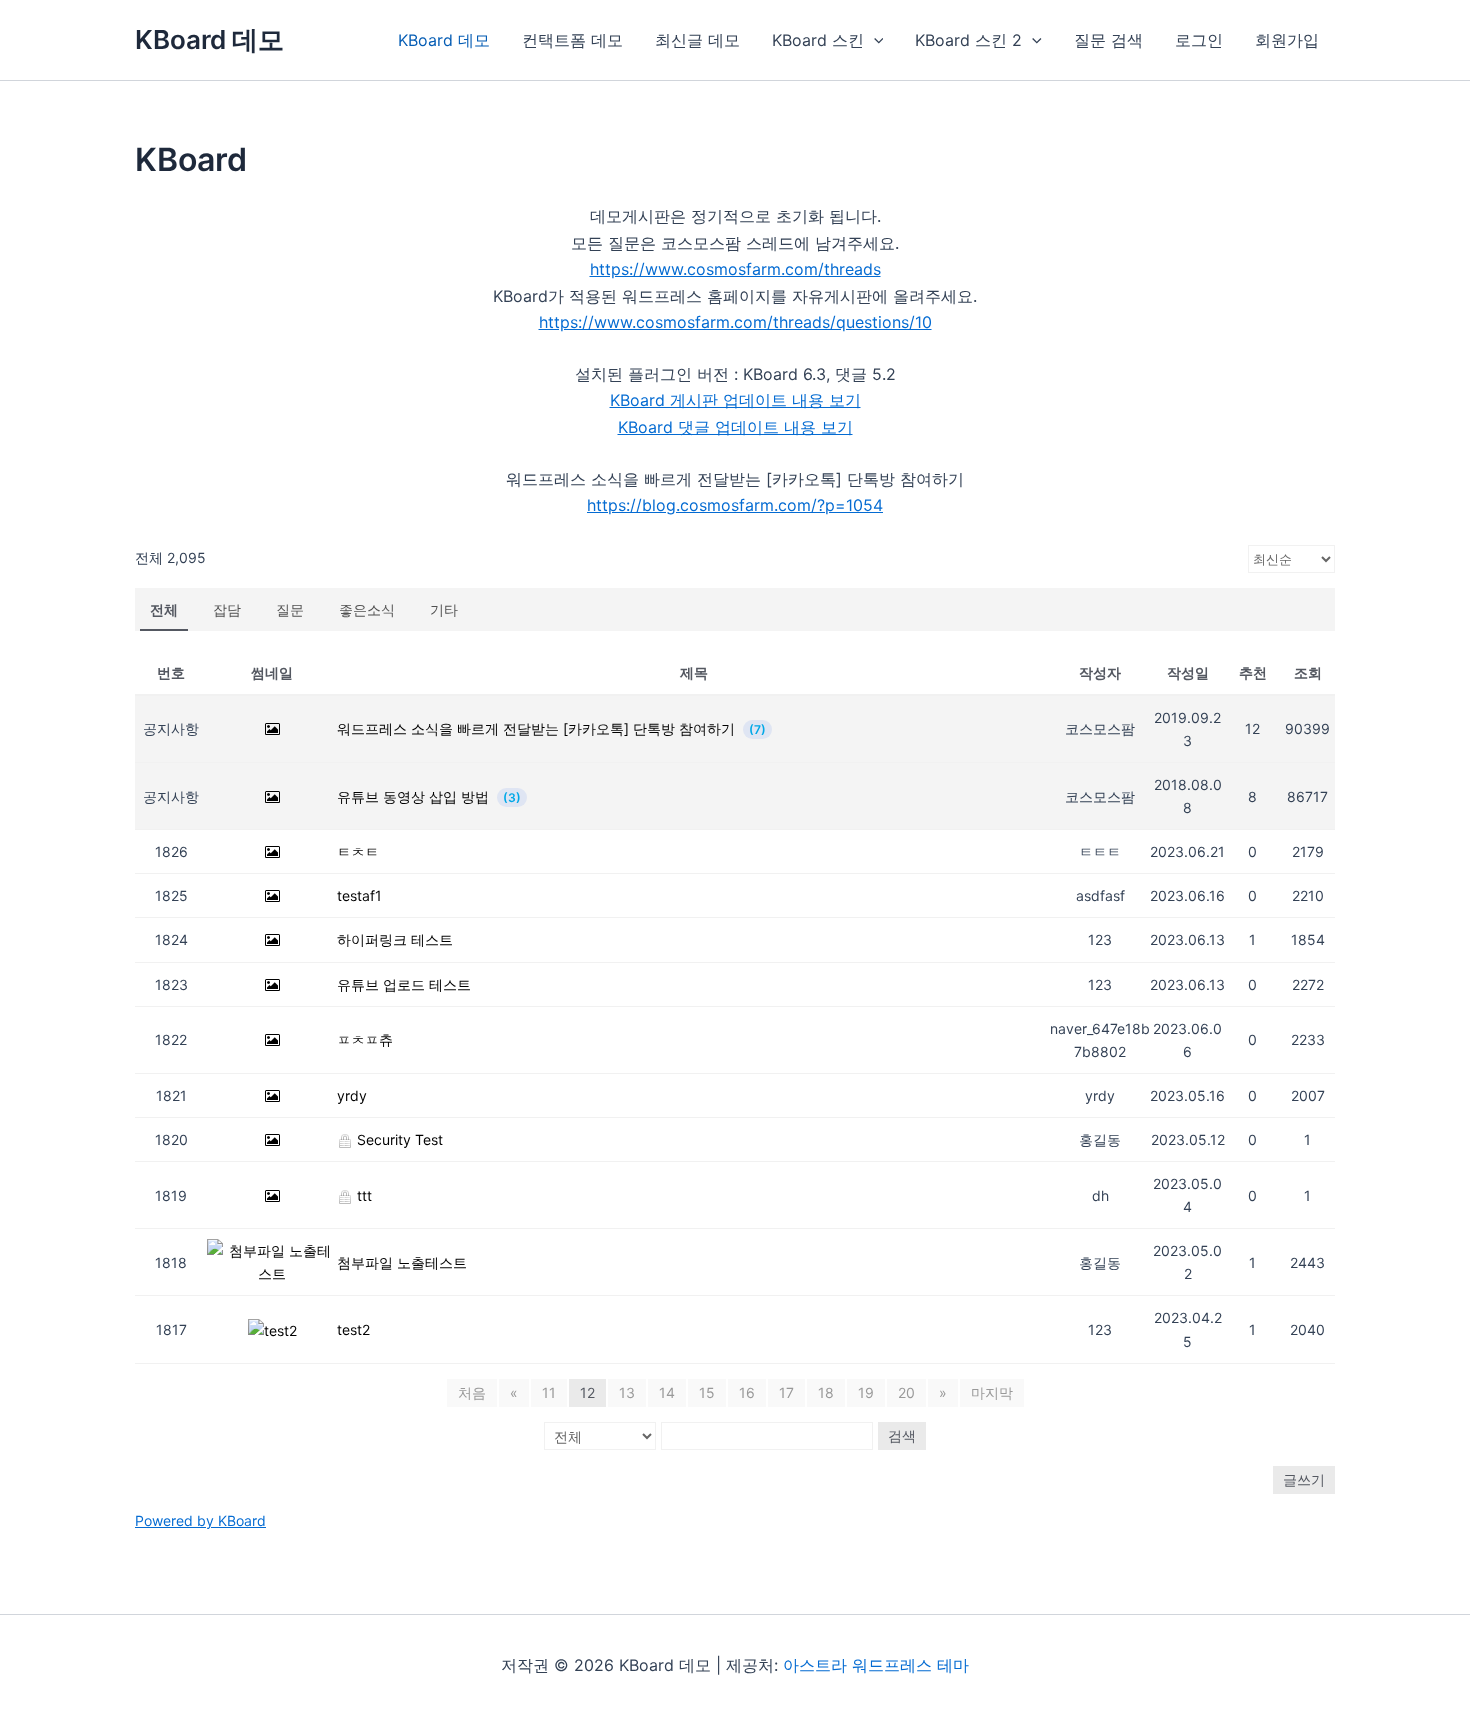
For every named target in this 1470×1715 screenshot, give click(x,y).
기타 (444, 609)
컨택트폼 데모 (572, 40)
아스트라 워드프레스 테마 (876, 1665)
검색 (902, 1435)
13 (627, 1392)
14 (667, 1392)
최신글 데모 (697, 40)
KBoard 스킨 (818, 40)
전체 (164, 609)
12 (587, 1392)
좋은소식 (367, 609)
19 (866, 1392)
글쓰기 (1304, 1479)
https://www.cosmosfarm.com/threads (735, 269)
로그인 (1199, 40)
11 (549, 1392)
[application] (874, 40)
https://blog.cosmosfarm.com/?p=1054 (735, 505)
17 (786, 1392)
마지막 (992, 1392)
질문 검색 (1108, 40)
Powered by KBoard (200, 1520)
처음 (472, 1392)
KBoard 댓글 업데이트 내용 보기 (735, 427)
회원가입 (1287, 40)
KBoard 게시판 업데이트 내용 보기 (735, 400)
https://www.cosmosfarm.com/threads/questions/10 (735, 322)
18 (826, 1392)
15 (707, 1392)
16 (747, 1392)
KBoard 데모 (209, 39)
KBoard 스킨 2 (968, 40)
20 (906, 1392)
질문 (290, 609)
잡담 (227, 609)
